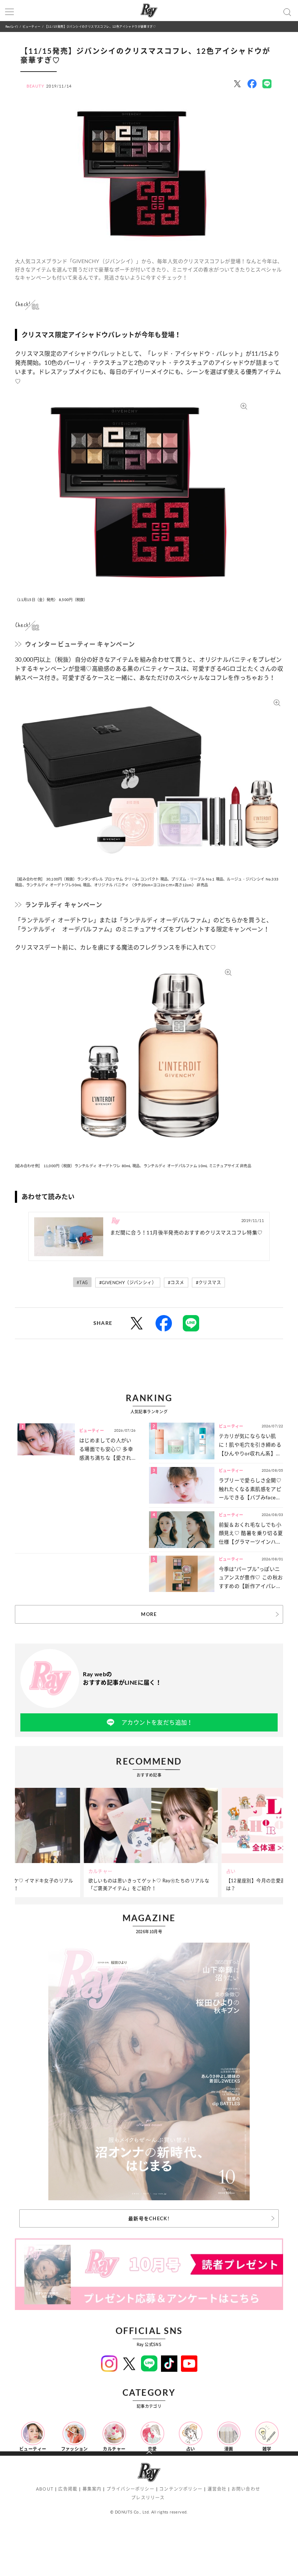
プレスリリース (148, 2498)
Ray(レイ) (12, 26)
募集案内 (92, 2489)
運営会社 (217, 2489)
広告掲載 (68, 2489)
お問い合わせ (246, 2489)
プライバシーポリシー (130, 2489)
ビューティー (31, 26)
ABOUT (45, 2489)
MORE (149, 1614)
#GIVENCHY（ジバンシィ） (128, 1283)
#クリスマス (208, 1283)
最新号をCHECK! (149, 2218)
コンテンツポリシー (181, 2489)
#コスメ (176, 1283)
